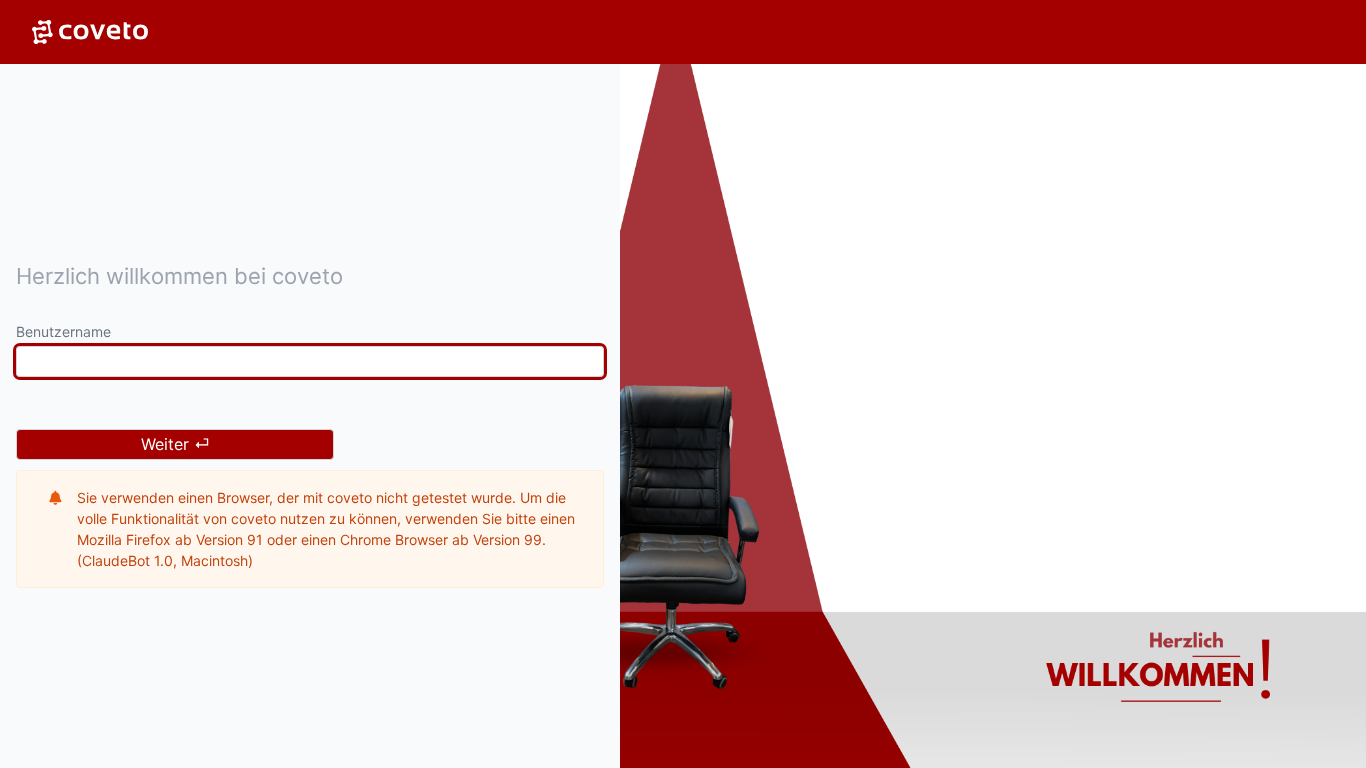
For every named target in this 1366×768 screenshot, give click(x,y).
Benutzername (63, 331)
